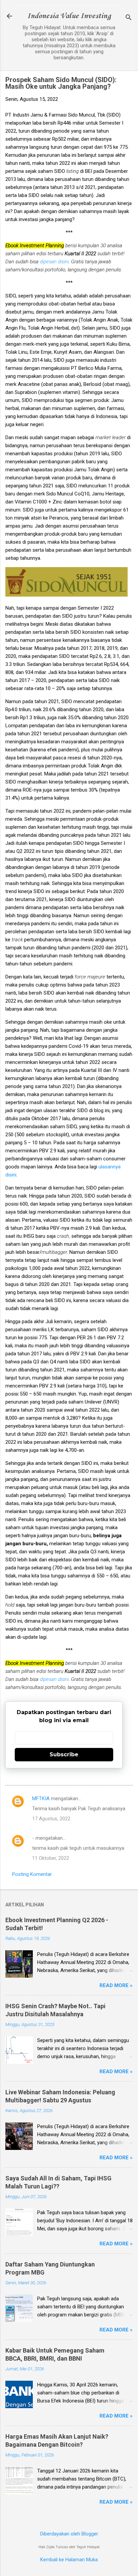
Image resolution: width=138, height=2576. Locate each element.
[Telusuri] (129, 18)
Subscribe (64, 1754)
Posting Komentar (32, 1874)
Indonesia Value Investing (69, 16)
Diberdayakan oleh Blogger (69, 2534)
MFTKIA (41, 1799)
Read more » (116, 1985)
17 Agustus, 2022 (51, 1819)
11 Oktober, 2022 (51, 1858)
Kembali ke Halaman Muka (69, 2560)
